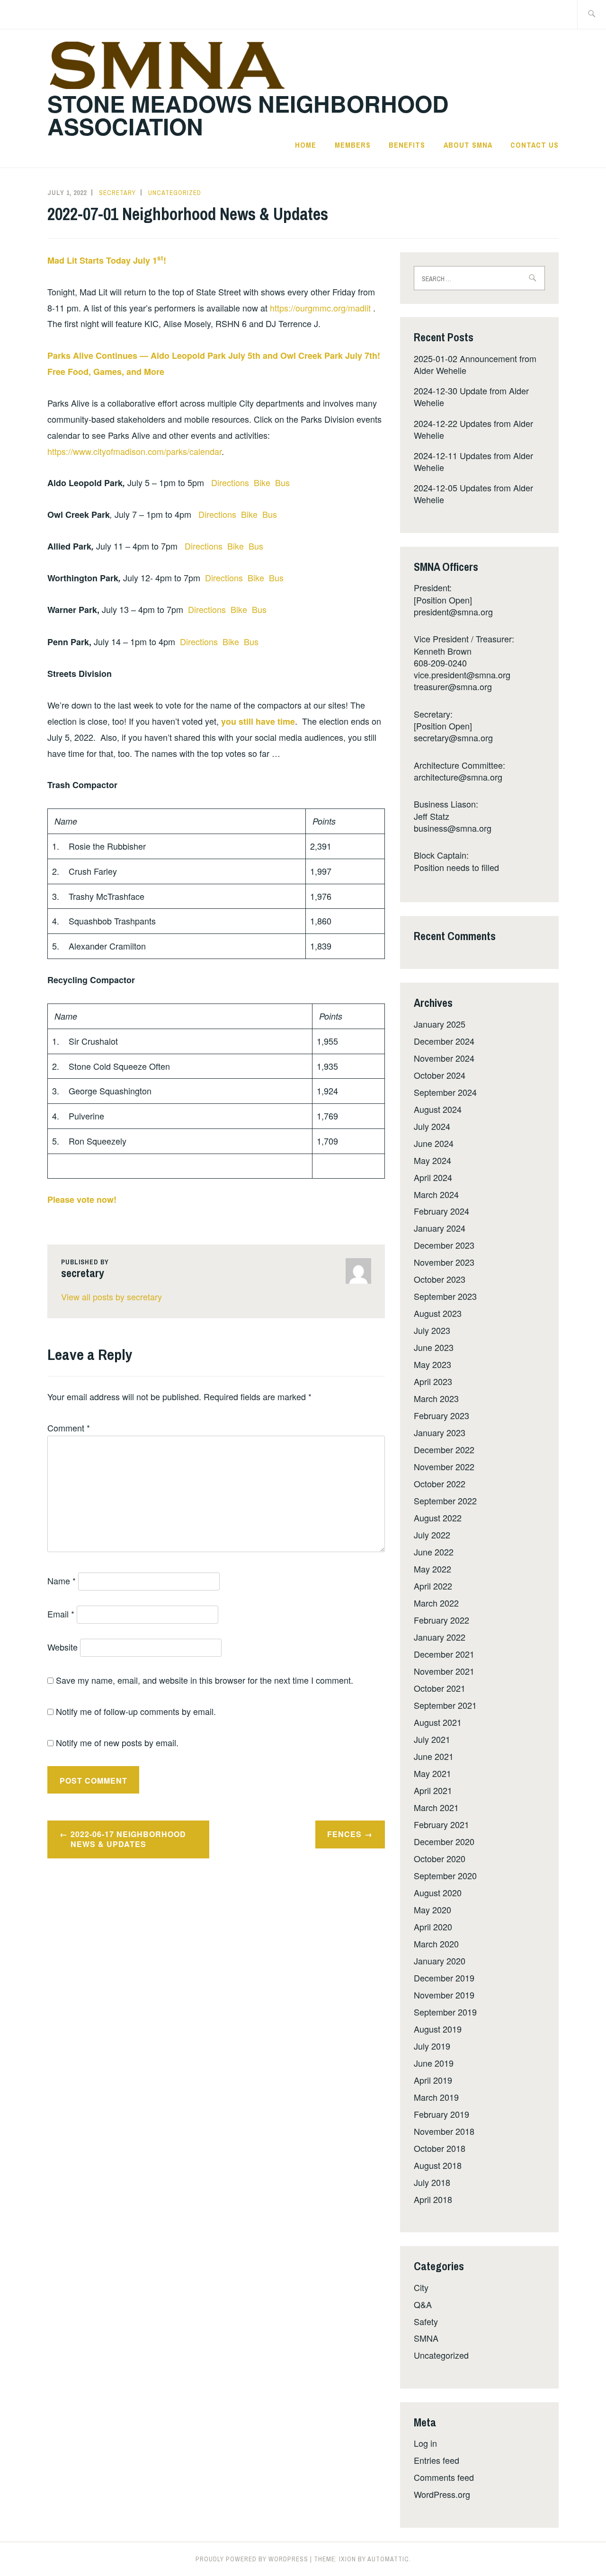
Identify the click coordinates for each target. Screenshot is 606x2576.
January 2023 (440, 1432)
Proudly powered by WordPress (252, 2559)
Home (306, 145)
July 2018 (432, 2182)
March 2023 (436, 1398)
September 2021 (445, 1705)
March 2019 (436, 2097)
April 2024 (433, 1177)
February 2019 (441, 2114)
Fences (344, 1834)
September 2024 (445, 1092)
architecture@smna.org (458, 777)
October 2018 (440, 2148)
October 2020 (440, 1858)
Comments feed (444, 2477)
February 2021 (441, 1824)
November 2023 (444, 1262)
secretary (117, 193)
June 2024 (434, 1143)
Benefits (407, 145)
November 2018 (444, 2131)
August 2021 (438, 1722)
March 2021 (436, 1807)
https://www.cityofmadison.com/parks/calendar (134, 451)
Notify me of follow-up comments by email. (136, 1711)
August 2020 (438, 1892)
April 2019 (433, 2080)
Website (62, 1647)
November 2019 (444, 1995)
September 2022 (445, 1501)
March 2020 (436, 1944)
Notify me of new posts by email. (117, 1742)
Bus (282, 482)
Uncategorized (175, 193)
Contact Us (535, 145)
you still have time (258, 721)
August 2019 (438, 2029)
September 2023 (445, 1296)
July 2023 (432, 1330)
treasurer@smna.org (453, 686)
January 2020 (440, 1961)
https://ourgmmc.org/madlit (321, 308)
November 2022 (444, 1466)
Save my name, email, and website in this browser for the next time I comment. (205, 1680)
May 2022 (432, 1569)
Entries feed (437, 2460)
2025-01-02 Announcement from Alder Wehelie (475, 364)
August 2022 (438, 1518)
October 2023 (440, 1279)
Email (61, 1614)
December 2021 (444, 1654)
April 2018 (433, 2199)
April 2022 (433, 1586)
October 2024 (440, 1075)
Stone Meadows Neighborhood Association (248, 115)
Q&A (423, 2304)
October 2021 (440, 1688)
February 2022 (441, 1620)
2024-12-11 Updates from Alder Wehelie (473, 461)
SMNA (426, 2338)
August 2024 (438, 1109)
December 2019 (444, 1978)
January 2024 (440, 1228)
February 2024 (441, 1211)
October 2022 (440, 1483)
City (421, 2287)
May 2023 (432, 1364)
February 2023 (441, 1415)
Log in (425, 2443)
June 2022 (434, 1552)
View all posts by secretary (111, 1297)
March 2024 (436, 1194)
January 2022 (440, 1637)
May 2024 (432, 1160)
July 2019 (432, 2046)
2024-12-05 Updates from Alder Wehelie (473, 493)
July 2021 (432, 1739)
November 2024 (444, 1058)
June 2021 (434, 1756)
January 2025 (440, 1024)
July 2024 (432, 1126)
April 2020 (433, 1927)
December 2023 (444, 1245)
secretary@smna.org (453, 737)
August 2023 (438, 1313)
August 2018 (438, 2165)
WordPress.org (442, 2494)
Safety (426, 2321)
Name (62, 1581)
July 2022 (432, 1535)
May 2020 (432, 1910)
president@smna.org (453, 612)
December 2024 (444, 1041)
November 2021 (444, 1671)
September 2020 (445, 1875)
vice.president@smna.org (462, 675)
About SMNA (468, 145)
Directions (231, 482)
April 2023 (433, 1381)
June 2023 (434, 1347)
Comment (69, 1428)
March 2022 (436, 1603)
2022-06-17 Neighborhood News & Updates (128, 1839)
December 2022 (444, 1449)
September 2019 (445, 2012)
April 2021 (433, 1790)
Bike (263, 482)
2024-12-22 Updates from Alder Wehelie (473, 429)
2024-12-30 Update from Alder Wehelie (471, 396)
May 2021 (432, 1773)
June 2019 (434, 2063)
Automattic (388, 2559)
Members (353, 145)
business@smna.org (453, 828)
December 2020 (444, 1841)
